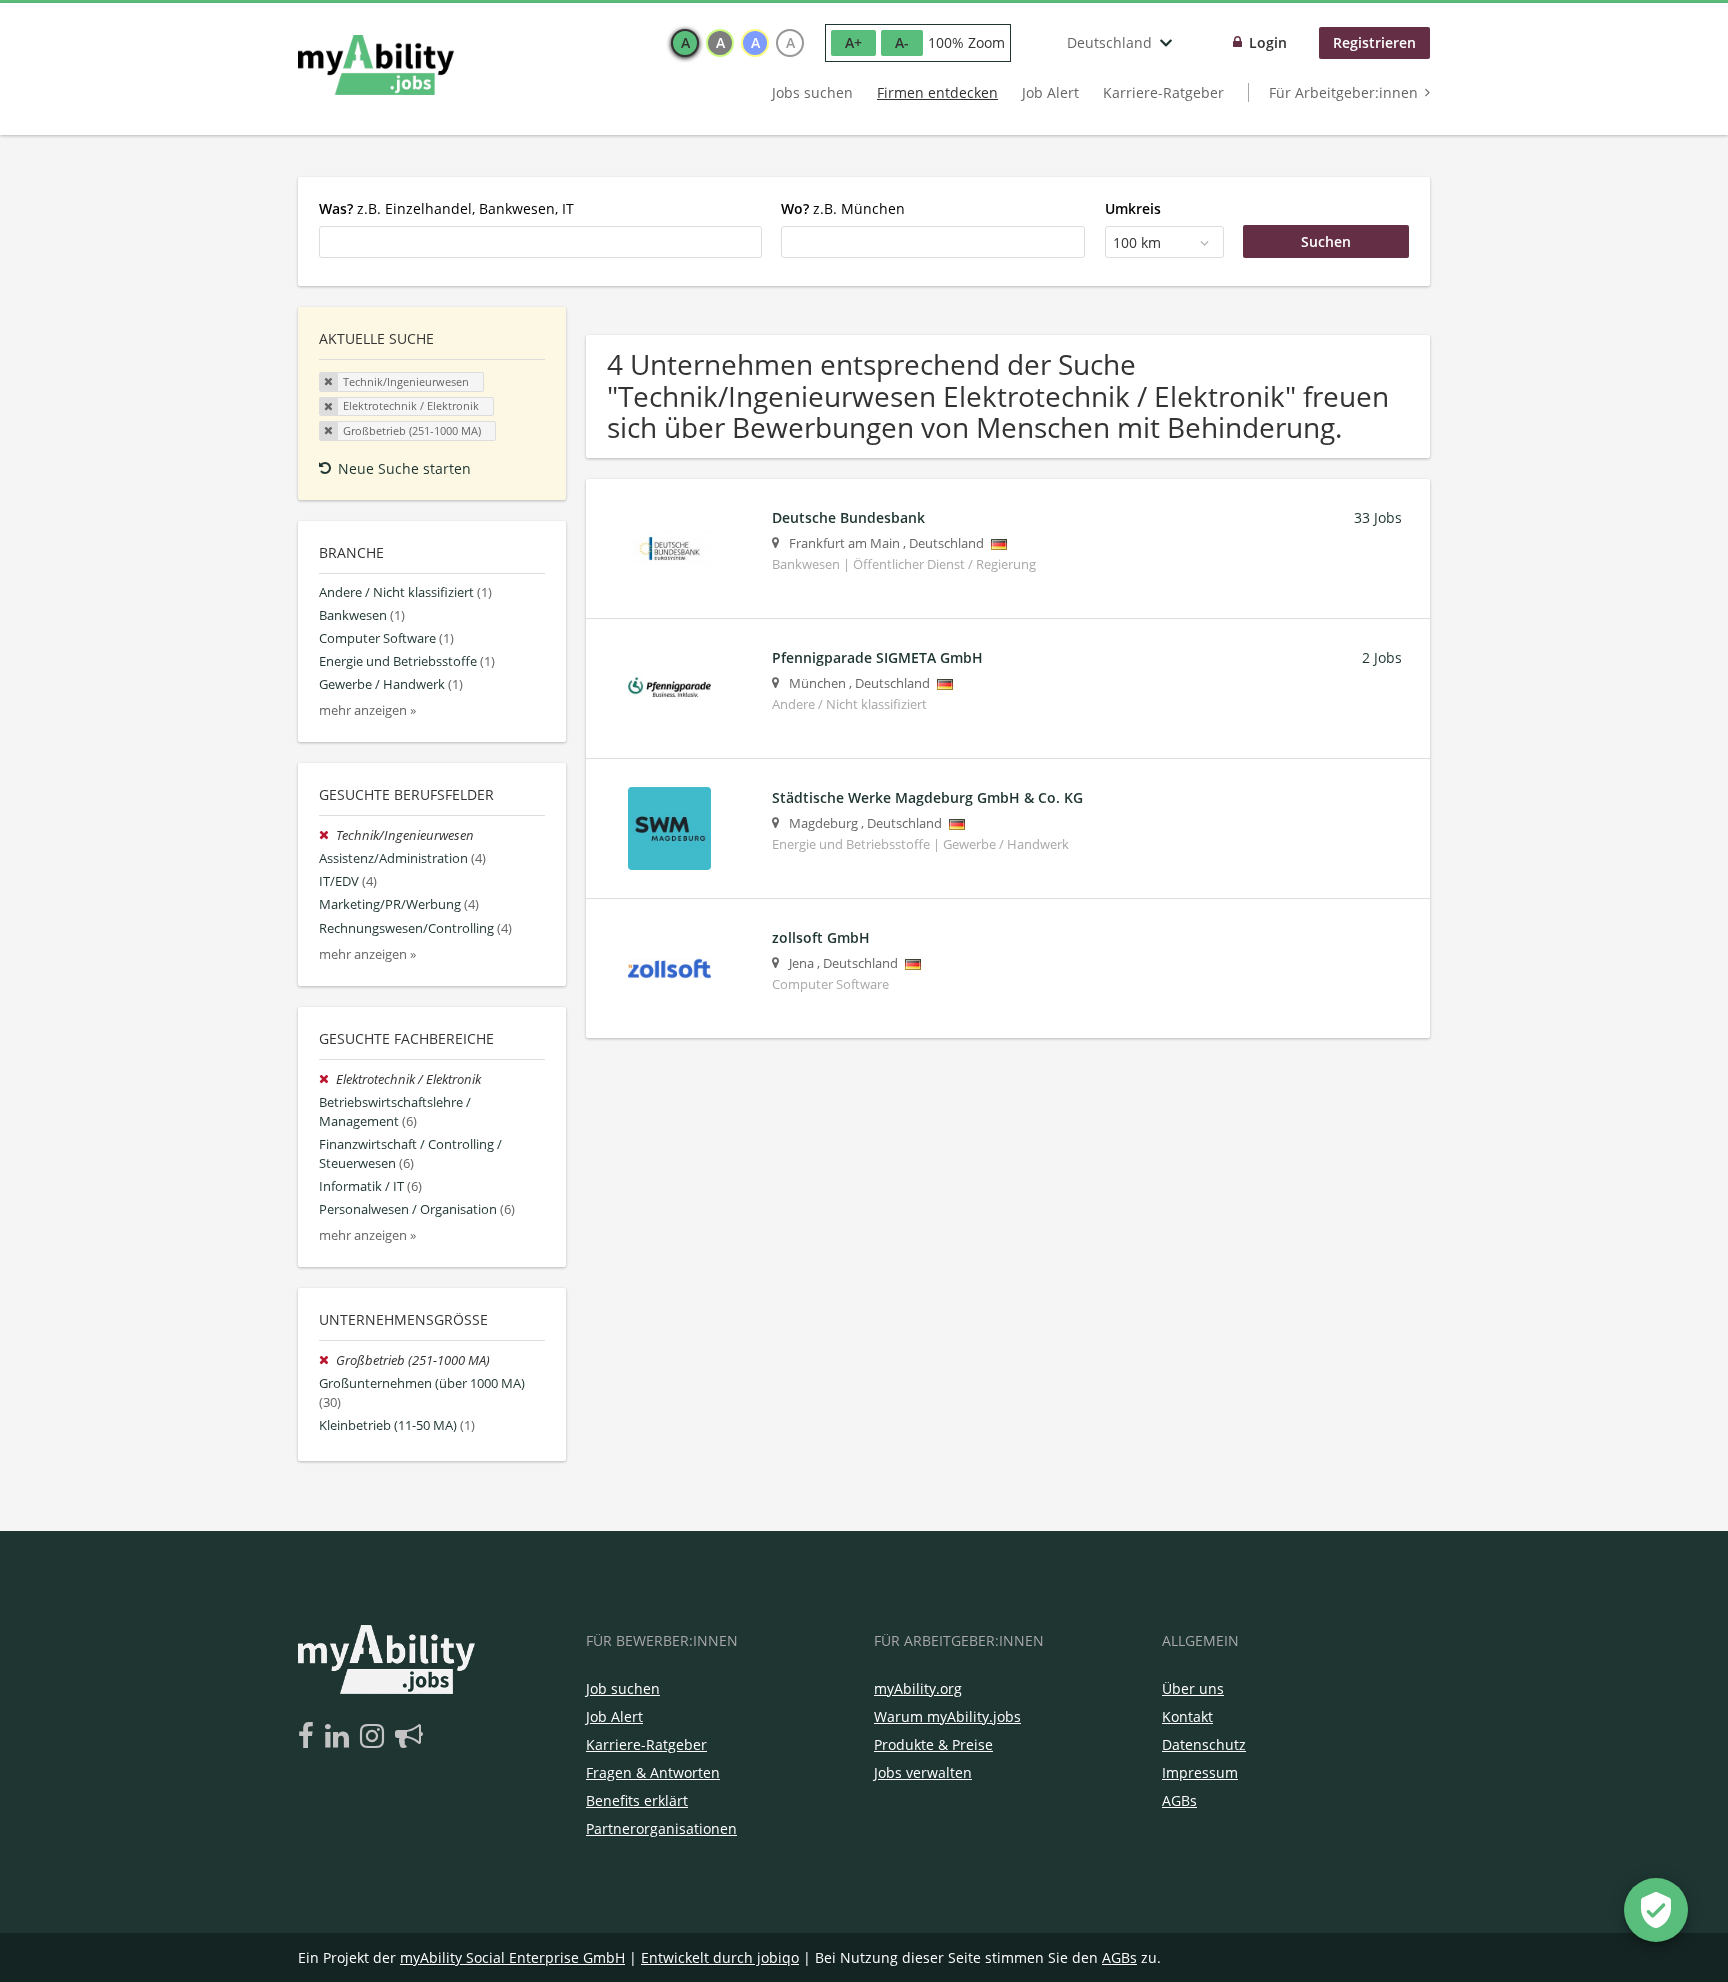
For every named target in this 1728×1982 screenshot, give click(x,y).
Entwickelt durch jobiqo (720, 1957)
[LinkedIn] (340, 1737)
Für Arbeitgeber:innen (1343, 92)
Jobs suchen (812, 92)
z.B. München (843, 208)
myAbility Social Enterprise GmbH (512, 1957)
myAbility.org (918, 1688)
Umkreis (1133, 208)
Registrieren (1374, 42)
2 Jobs (1382, 657)
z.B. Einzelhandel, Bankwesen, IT (446, 208)
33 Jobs (1378, 517)
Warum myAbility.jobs (947, 1716)
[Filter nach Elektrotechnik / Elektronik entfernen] (327, 1079)
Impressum (1200, 1772)
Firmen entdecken (937, 92)
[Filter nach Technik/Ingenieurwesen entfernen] (327, 835)
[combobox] (540, 242)
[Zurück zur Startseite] (376, 65)
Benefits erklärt (637, 1800)
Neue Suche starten (404, 468)
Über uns (1193, 1688)
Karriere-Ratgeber (1163, 92)
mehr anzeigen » (367, 710)
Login (1268, 42)
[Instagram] (375, 1737)
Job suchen (623, 1688)
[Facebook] (309, 1737)
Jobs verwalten (923, 1772)
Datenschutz (1204, 1744)
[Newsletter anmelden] (409, 1737)
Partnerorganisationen (661, 1828)
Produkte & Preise (933, 1744)
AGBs (1179, 1800)
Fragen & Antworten (653, 1772)
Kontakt (1187, 1716)
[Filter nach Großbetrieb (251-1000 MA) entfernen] (327, 1360)
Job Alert (1050, 92)
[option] (685, 43)
